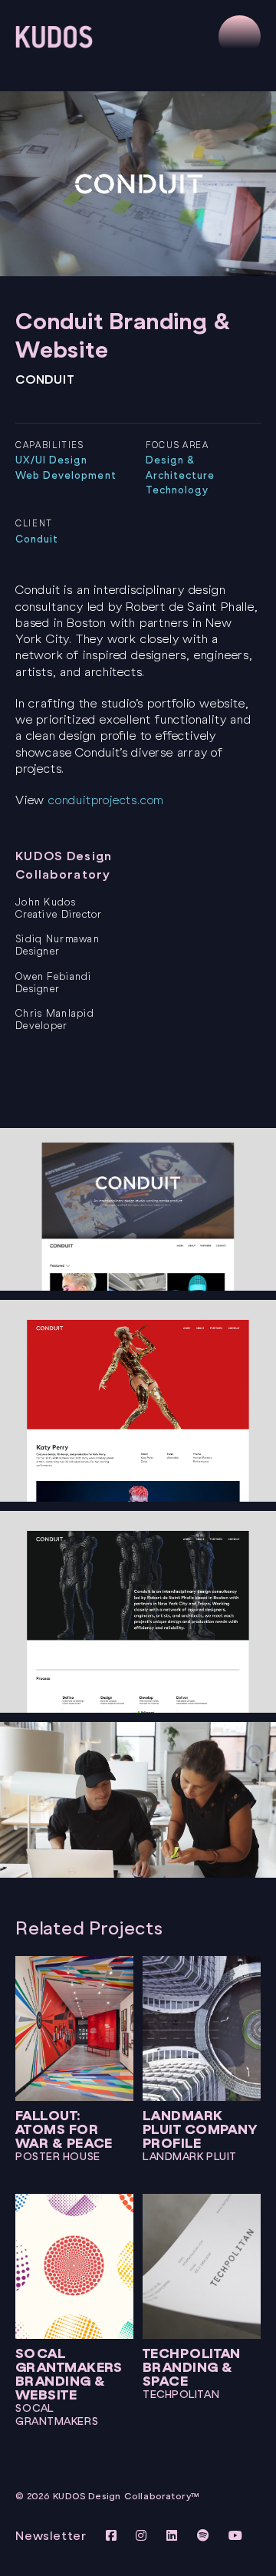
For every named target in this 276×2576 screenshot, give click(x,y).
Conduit (37, 539)
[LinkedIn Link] (174, 2536)
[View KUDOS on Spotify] (205, 2536)
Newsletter (51, 2536)
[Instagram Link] (143, 2536)
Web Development (66, 475)
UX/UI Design (51, 460)
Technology (177, 490)
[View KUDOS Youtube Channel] (236, 2536)
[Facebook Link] (113, 2536)
